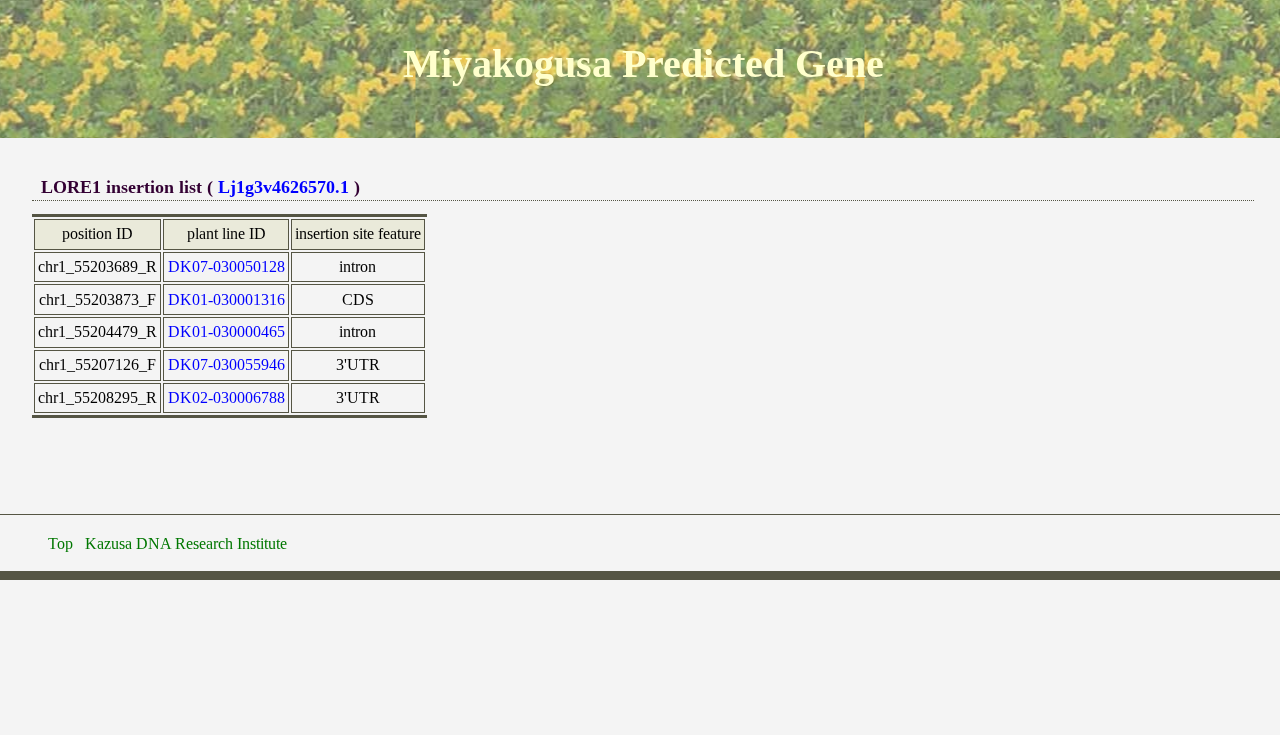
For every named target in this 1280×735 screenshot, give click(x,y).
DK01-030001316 (226, 299)
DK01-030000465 (226, 331)
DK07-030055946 (226, 364)
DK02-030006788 (226, 397)
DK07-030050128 (226, 266)
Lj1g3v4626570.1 (283, 187)
